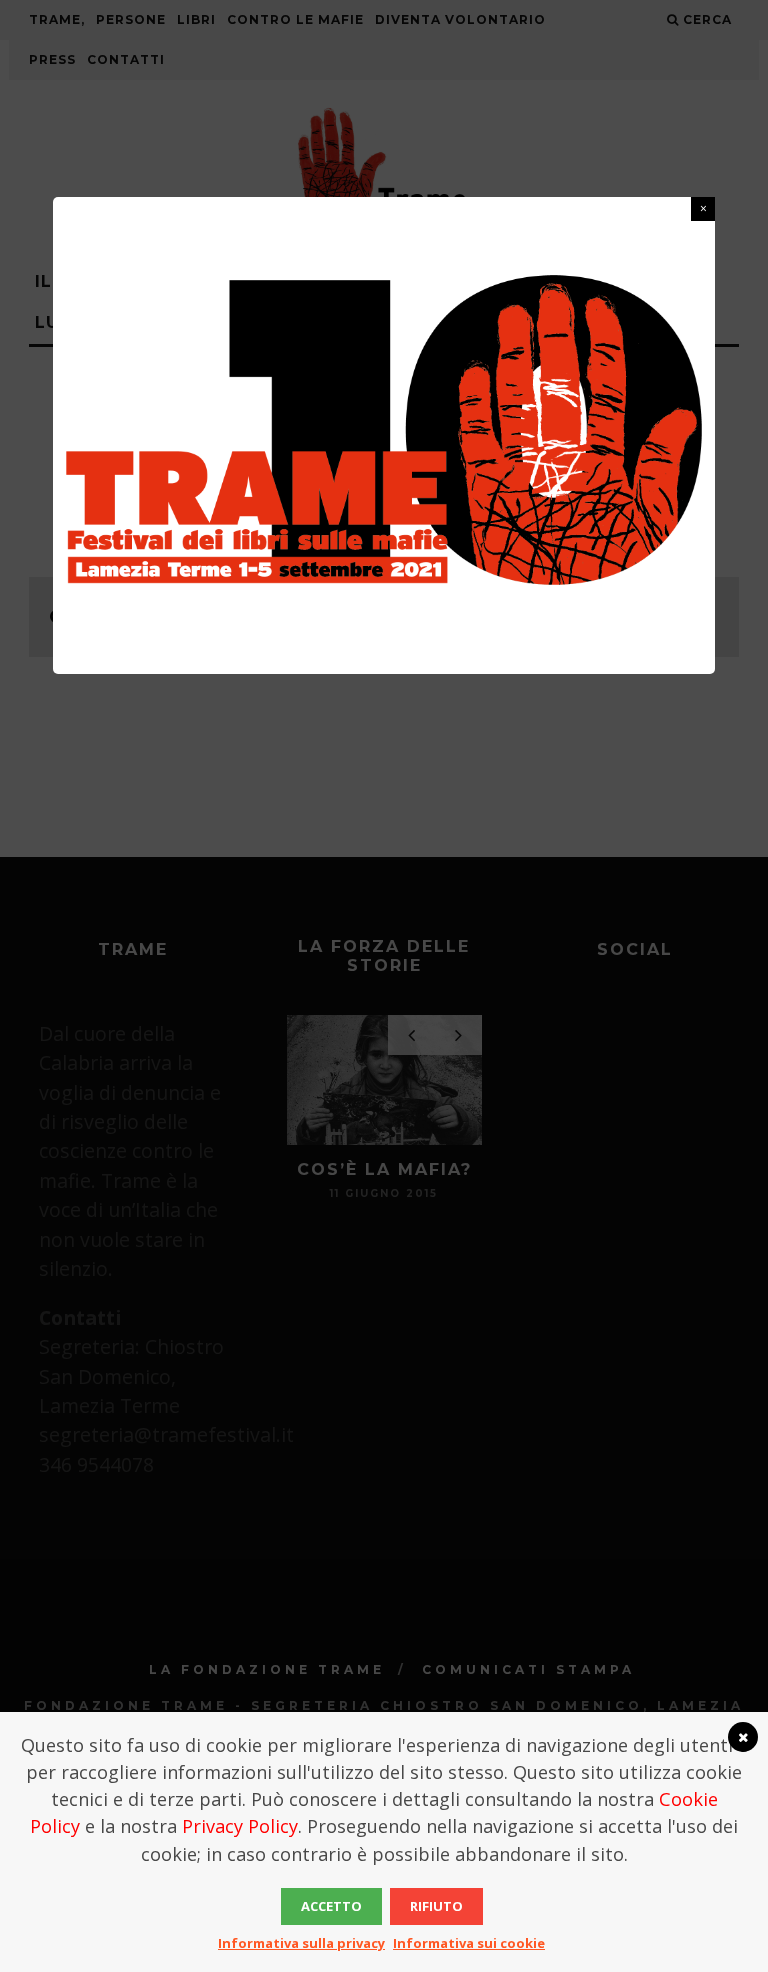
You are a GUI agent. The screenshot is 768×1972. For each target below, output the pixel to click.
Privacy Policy (240, 1826)
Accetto (331, 1906)
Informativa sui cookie (469, 1943)
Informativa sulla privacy (301, 1943)
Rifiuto (436, 1906)
